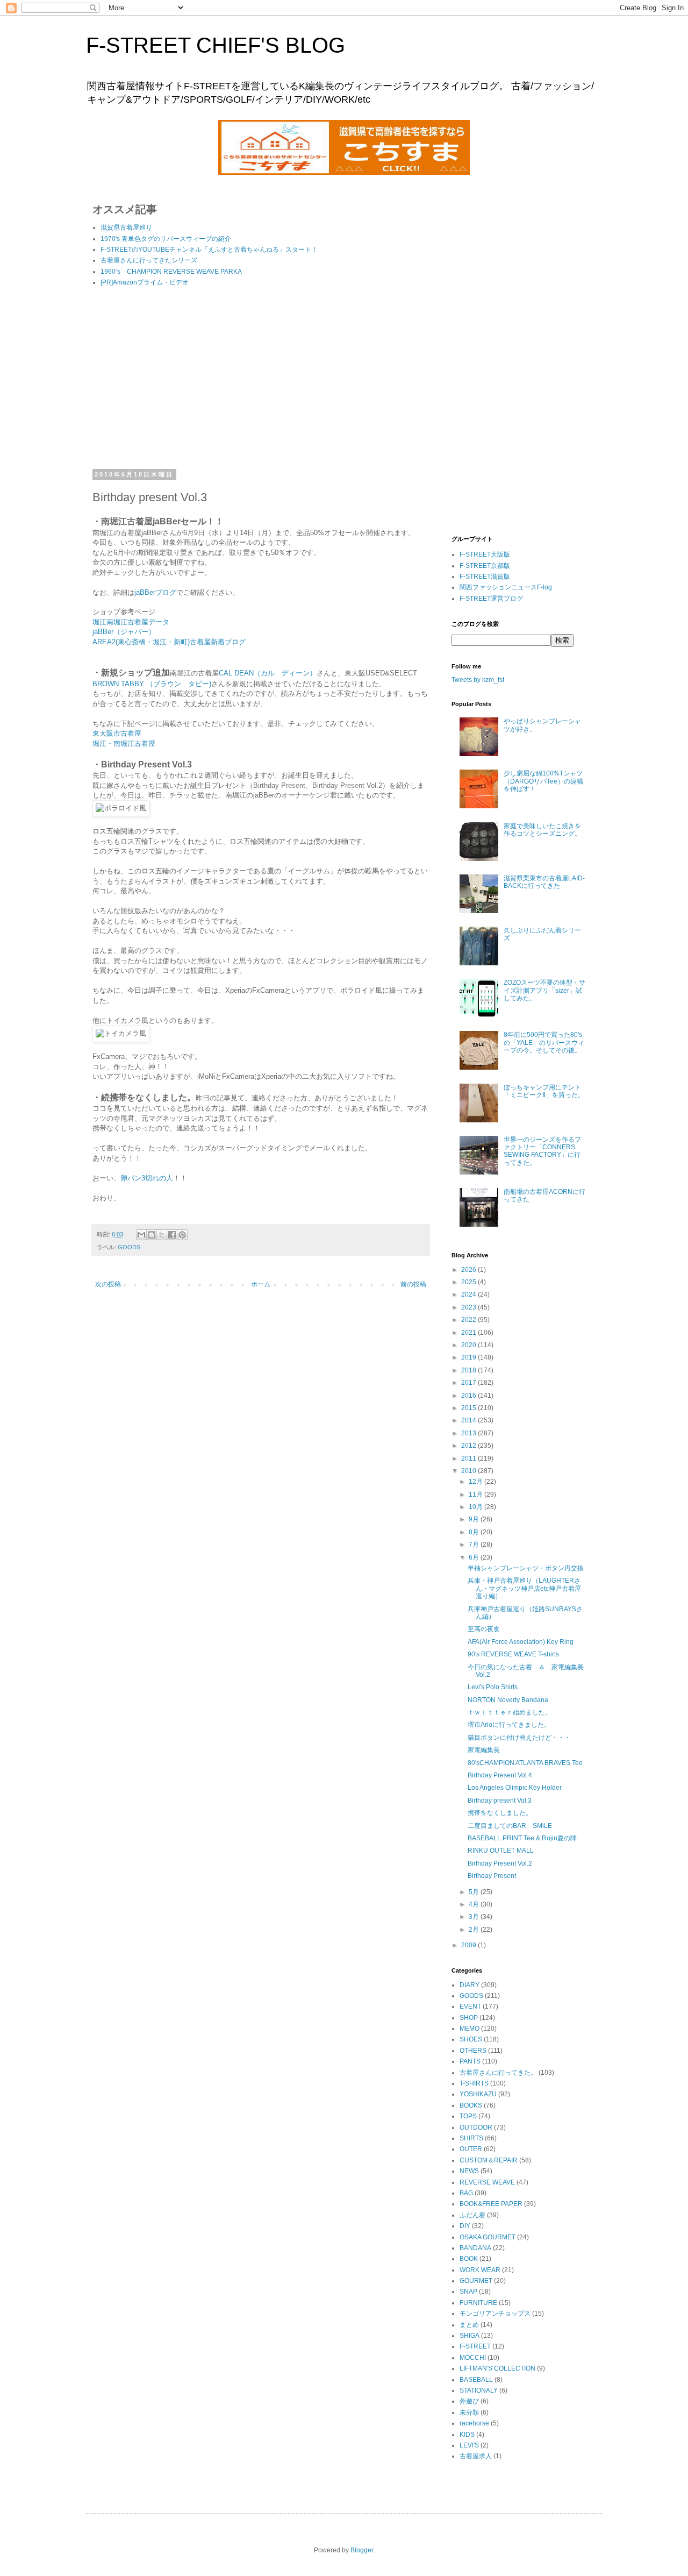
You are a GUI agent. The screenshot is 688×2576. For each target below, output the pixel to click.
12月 (476, 1482)
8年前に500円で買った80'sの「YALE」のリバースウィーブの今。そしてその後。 (544, 1043)
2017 (470, 1383)
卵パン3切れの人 (147, 1178)
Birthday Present (492, 1876)
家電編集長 (484, 1750)
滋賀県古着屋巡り (126, 227)
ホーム (261, 1284)
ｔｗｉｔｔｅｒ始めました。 (510, 1712)
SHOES (471, 2039)
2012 (470, 1446)
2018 (470, 1370)
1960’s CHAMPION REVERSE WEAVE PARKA (171, 272)
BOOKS (471, 2105)
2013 (470, 1433)
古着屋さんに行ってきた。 (498, 2073)
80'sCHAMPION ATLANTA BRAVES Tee (525, 1763)
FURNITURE (478, 2303)
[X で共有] (162, 1235)
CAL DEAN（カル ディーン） (268, 673)
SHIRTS (471, 2138)
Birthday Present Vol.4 (500, 1775)
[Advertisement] (261, 380)
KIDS (467, 2435)
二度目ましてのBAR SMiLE (510, 1826)
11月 (476, 1495)
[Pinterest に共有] (182, 1235)
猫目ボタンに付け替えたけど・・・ (519, 1738)
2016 (470, 1396)
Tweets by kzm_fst (478, 680)
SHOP (469, 2018)
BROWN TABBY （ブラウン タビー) (152, 684)
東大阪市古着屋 (117, 733)
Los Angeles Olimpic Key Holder (515, 1788)
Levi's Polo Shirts (493, 1687)
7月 (475, 1545)
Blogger (362, 2550)
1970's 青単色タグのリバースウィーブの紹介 (166, 239)
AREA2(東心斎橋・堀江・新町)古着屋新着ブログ (169, 642)
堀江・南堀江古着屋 (124, 743)
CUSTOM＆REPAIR (489, 2160)
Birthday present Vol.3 (500, 1801)
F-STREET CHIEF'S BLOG (216, 45)
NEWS (469, 2171)
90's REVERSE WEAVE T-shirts (513, 1654)
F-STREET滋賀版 (485, 577)
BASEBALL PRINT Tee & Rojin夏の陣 (522, 1838)
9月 (475, 1519)
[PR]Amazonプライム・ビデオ (145, 282)
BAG (466, 2193)
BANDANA (475, 2248)
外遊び (469, 2401)
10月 (476, 1507)
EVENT (470, 2006)
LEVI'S (469, 2445)
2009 (470, 1945)
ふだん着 (472, 2215)
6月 (475, 1557)
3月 (475, 1917)
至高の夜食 (484, 1629)
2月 (475, 1930)
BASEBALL (476, 2380)
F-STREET (475, 2346)
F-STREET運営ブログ (491, 599)
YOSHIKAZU (478, 2094)
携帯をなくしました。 (500, 1813)
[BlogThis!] (152, 1235)
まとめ (469, 2325)
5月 (475, 1892)
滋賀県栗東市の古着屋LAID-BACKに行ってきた (544, 882)
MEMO (470, 2029)
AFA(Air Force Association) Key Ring (521, 1642)
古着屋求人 (476, 2456)
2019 (470, 1357)
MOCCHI (473, 2358)
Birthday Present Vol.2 (500, 1863)
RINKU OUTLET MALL (501, 1851)
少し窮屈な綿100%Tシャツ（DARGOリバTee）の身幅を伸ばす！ (543, 781)
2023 (470, 1307)
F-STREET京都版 (485, 566)
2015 (470, 1408)
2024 (470, 1294)
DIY (465, 2226)
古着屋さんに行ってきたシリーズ (149, 260)
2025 (470, 1282)
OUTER (471, 2149)
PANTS (470, 2061)
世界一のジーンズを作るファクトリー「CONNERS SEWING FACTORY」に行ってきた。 (542, 1151)
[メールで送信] (141, 1235)
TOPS (468, 2116)
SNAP (468, 2292)
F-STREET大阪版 (485, 554)
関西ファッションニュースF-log (506, 587)
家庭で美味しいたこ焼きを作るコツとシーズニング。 (542, 830)
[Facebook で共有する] (172, 1235)
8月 (475, 1532)
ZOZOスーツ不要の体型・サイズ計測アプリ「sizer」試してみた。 (544, 990)
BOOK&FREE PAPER (491, 2204)
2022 (470, 1320)
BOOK (469, 2259)
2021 (470, 1333)
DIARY (470, 1985)
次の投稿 (108, 1284)
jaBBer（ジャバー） (124, 632)
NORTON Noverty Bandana (508, 1700)
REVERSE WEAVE (487, 2182)
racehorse (474, 2423)
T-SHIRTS (474, 2083)
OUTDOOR (476, 2127)
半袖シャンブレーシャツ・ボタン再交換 (526, 1568)
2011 (470, 1458)
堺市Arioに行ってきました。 (509, 1725)
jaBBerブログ (155, 592)
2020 (470, 1345)
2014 (470, 1420)
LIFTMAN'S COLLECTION (497, 2368)
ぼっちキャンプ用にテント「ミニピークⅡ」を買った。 (544, 1091)
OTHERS (473, 2051)
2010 (470, 1471)
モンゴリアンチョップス (495, 2314)
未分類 (469, 2413)
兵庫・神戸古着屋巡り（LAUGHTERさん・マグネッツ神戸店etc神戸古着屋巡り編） (524, 1588)
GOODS (129, 1247)
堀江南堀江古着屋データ (131, 622)
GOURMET (476, 2281)
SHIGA (470, 2336)
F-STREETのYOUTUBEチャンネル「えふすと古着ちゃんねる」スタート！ (209, 250)
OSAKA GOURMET (488, 2237)
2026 (470, 1270)
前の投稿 (413, 1284)
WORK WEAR (480, 2270)
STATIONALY (479, 2390)
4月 (475, 1904)
